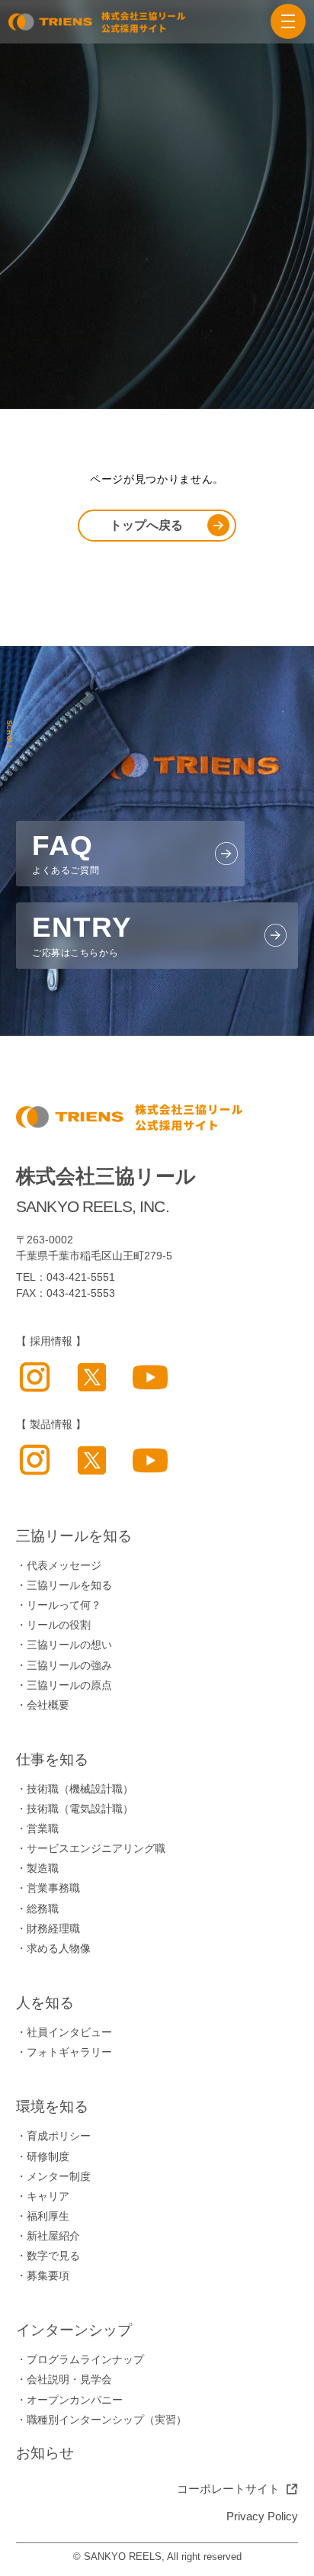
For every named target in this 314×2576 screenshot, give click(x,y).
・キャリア (43, 2197)
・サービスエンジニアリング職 (91, 1849)
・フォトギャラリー (64, 2052)
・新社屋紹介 (48, 2236)
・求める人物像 (53, 1949)
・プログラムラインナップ (80, 2360)
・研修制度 (43, 2157)
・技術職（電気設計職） (75, 1809)
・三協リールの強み (64, 1666)
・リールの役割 (53, 1625)
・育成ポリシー (53, 2136)
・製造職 (37, 1868)
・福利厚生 (43, 2216)
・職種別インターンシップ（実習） (101, 2420)
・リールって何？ (59, 1605)
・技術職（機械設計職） (75, 1789)
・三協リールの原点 (64, 1685)
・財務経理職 (48, 1929)
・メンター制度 (53, 2177)
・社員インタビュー (64, 2032)
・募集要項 (43, 2276)
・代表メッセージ (59, 1566)
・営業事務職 (48, 1888)
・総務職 (37, 1909)
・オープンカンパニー (69, 2400)
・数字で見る (48, 2256)
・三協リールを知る (64, 1585)
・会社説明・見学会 (64, 2380)
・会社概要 (43, 1705)
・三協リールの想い (64, 1645)
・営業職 (37, 1829)
